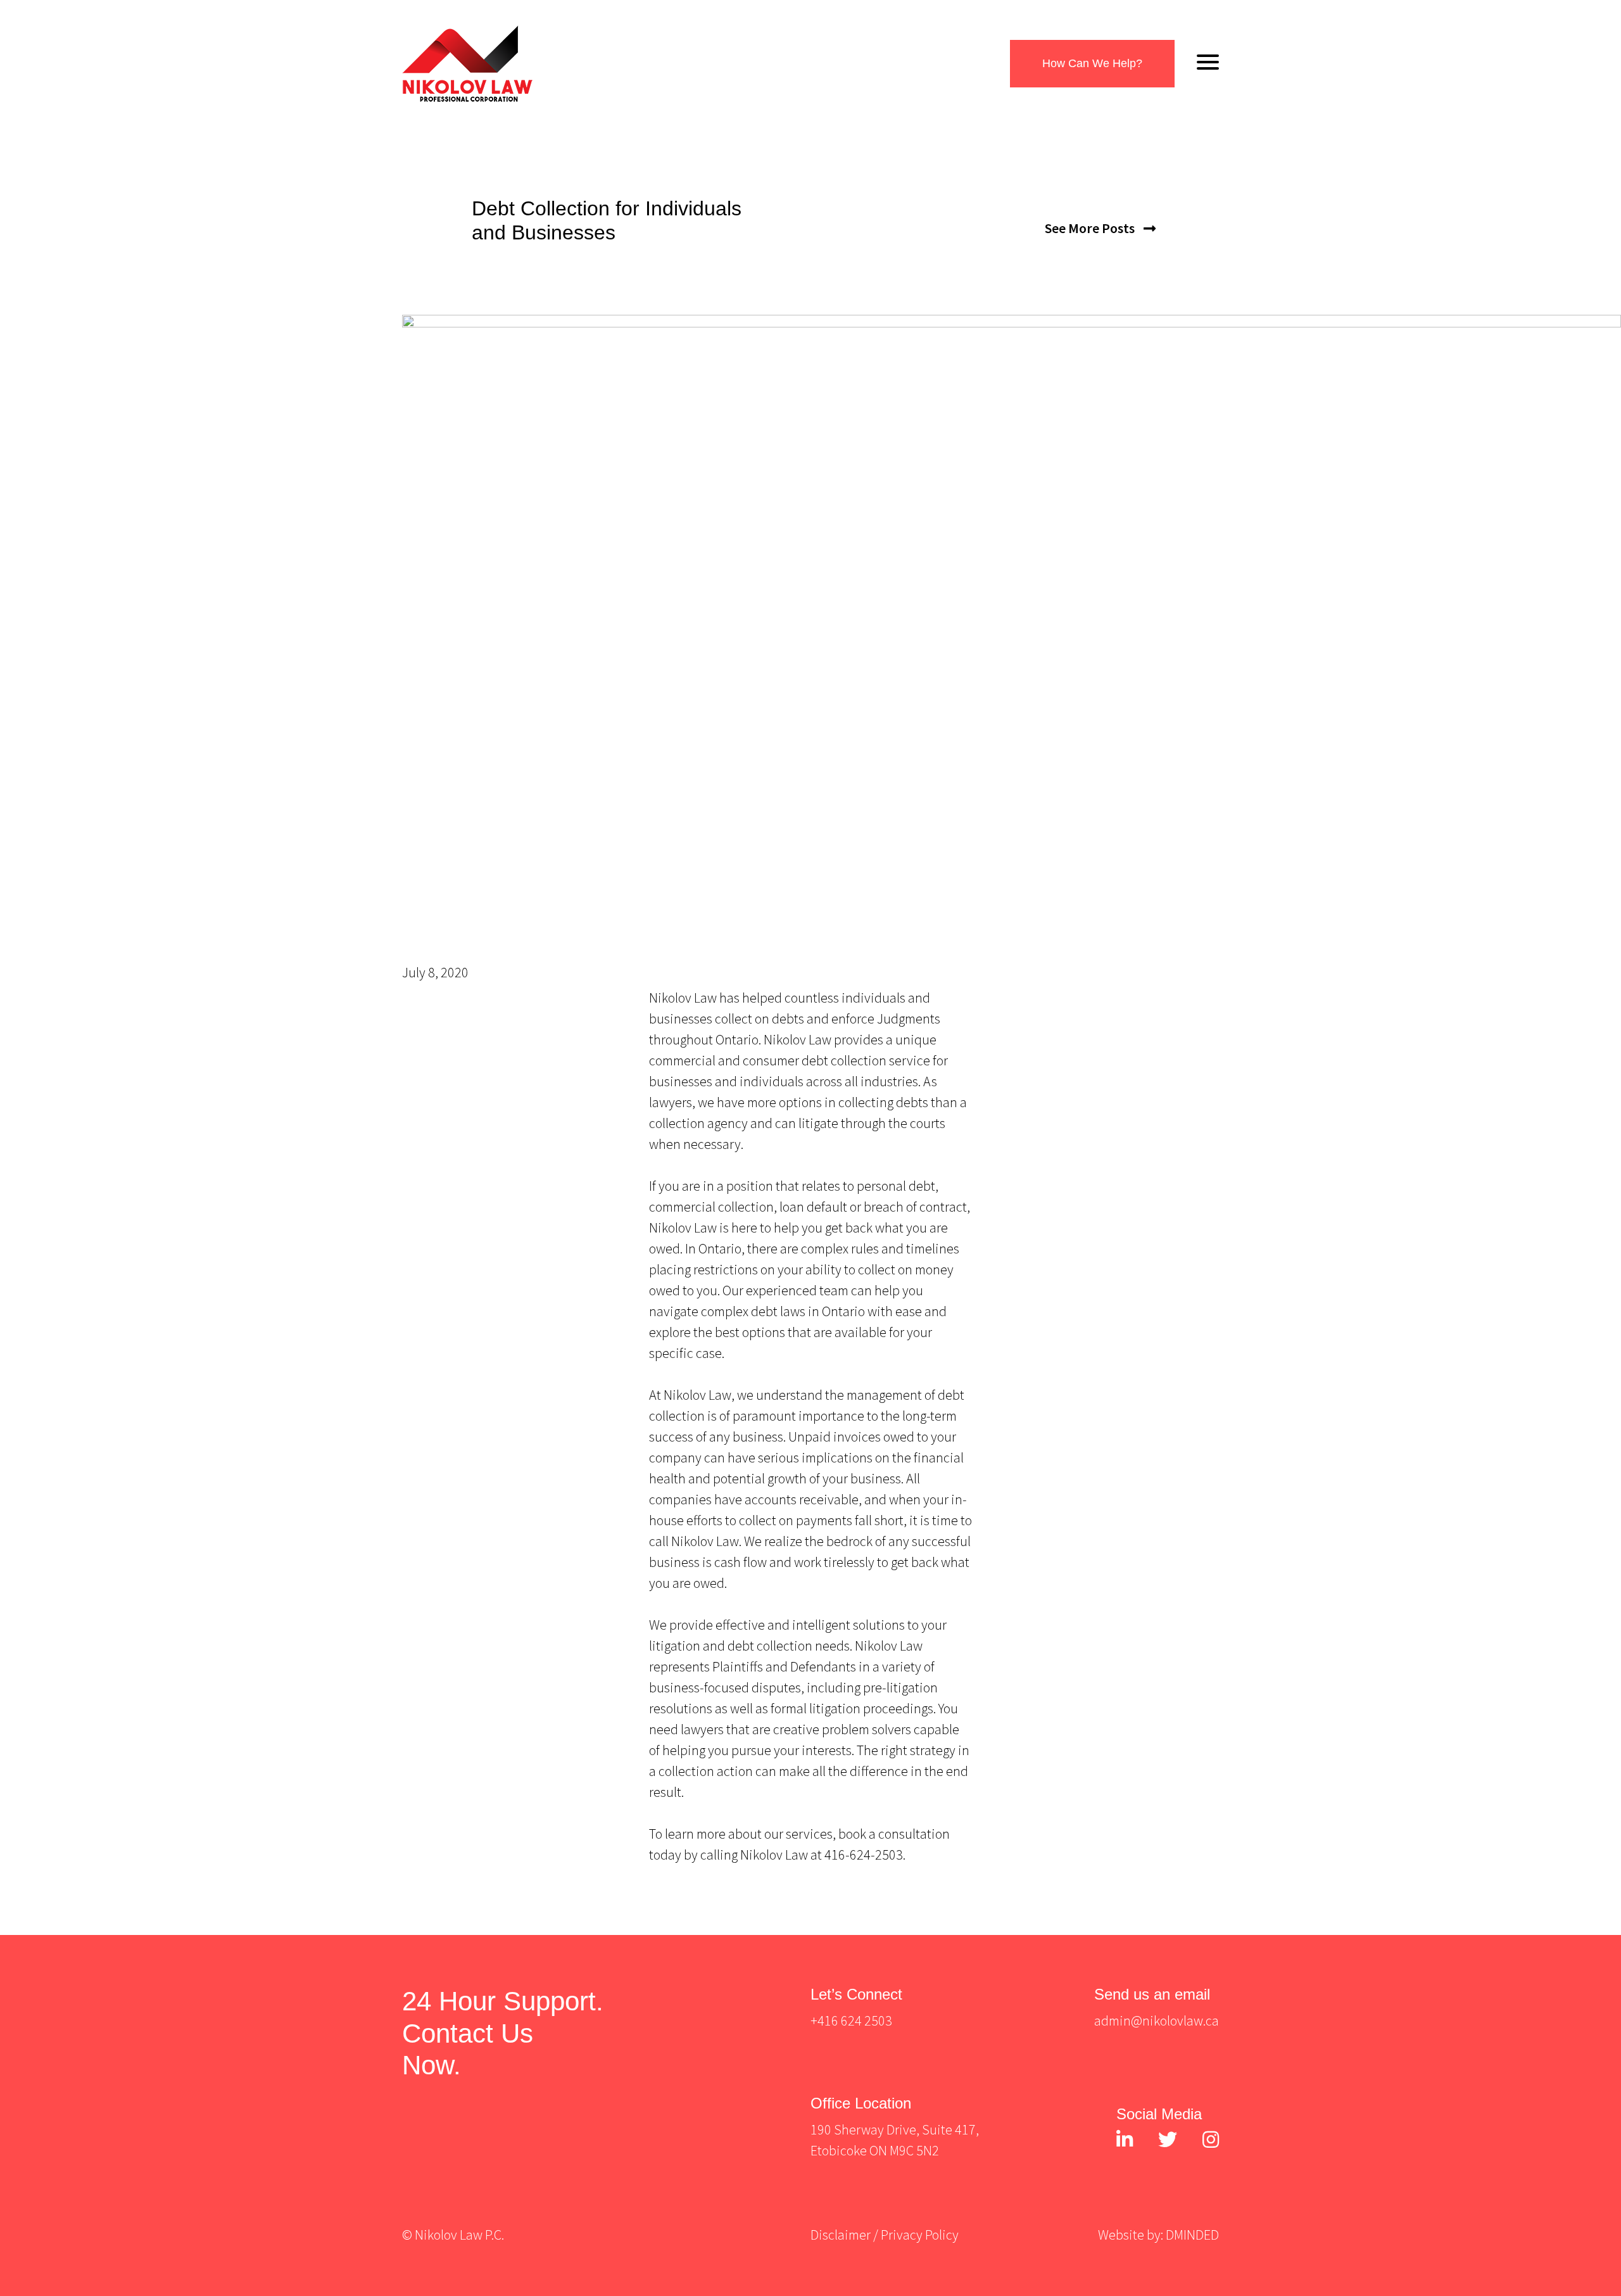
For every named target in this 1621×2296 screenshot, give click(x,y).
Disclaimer (841, 2235)
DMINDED (1192, 2235)
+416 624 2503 (851, 2020)
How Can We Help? (1092, 63)
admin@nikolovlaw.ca (1157, 2020)
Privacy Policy (920, 2235)
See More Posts (1091, 228)
